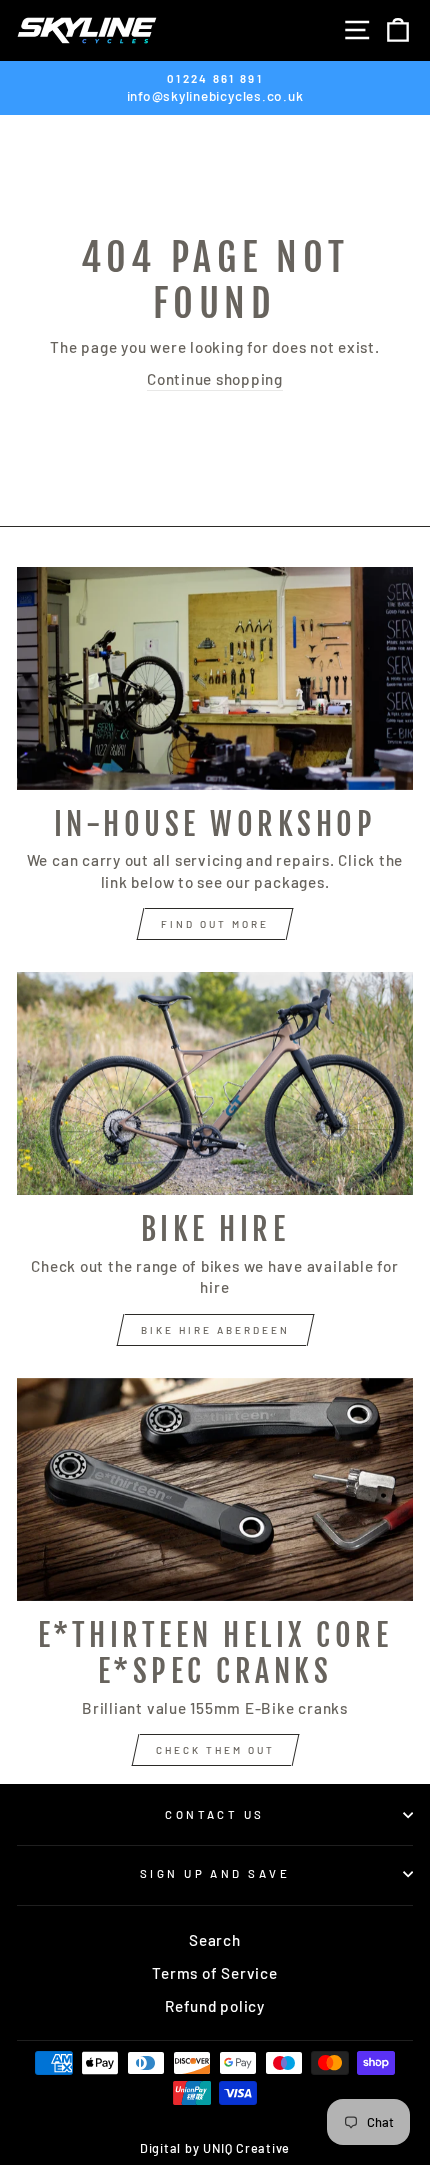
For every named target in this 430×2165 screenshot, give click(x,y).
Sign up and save (215, 1873)
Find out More (215, 924)
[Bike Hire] (215, 1083)
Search (215, 1940)
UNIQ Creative (246, 2148)
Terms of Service (214, 1973)
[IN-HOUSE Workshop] (215, 678)
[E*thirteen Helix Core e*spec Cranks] (215, 1489)
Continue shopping (215, 379)
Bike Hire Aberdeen (215, 1330)
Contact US (214, 1814)
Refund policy (215, 2006)
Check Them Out (215, 1750)
